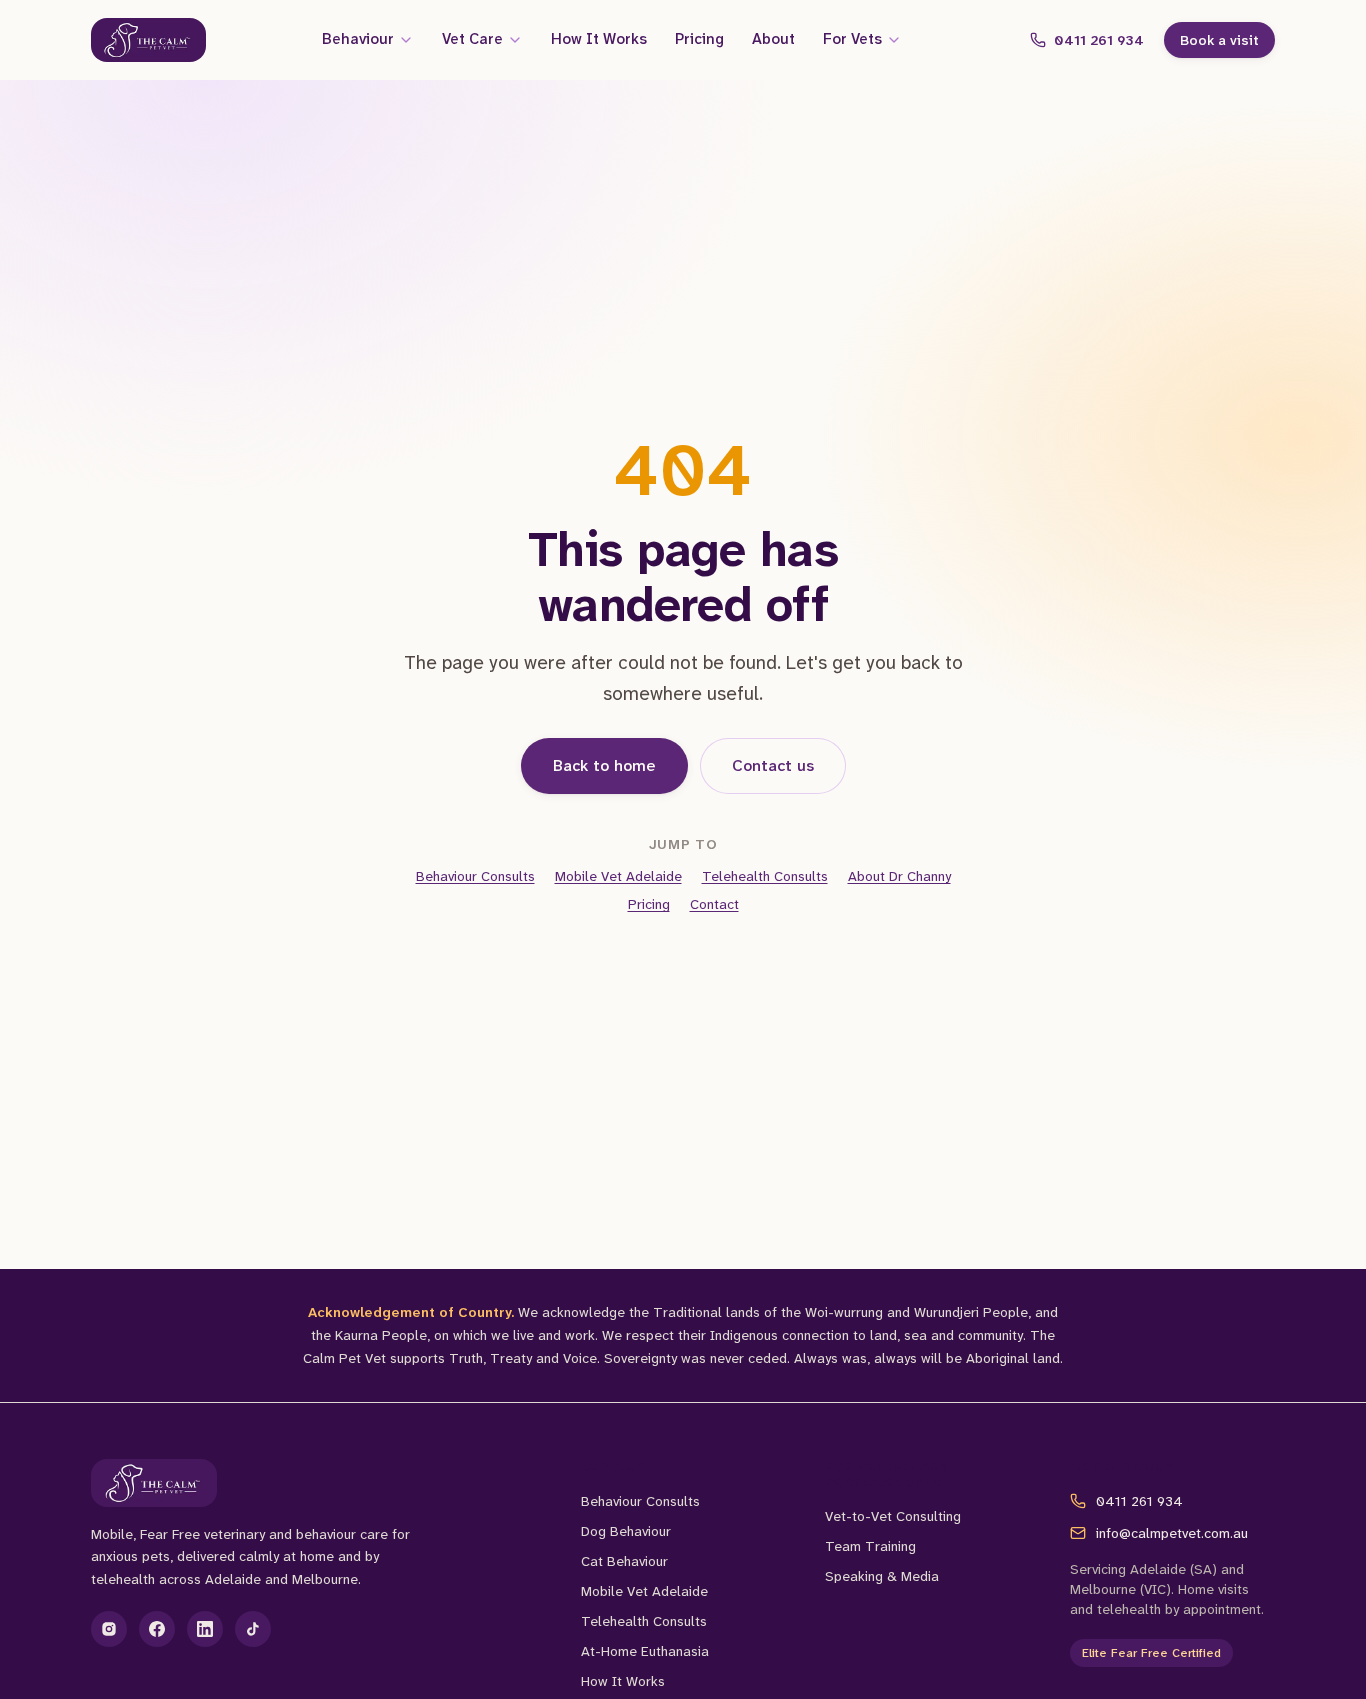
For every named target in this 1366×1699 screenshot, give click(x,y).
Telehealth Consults (765, 876)
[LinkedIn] (205, 1629)
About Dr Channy (899, 876)
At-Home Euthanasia (645, 1651)
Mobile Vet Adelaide (618, 876)
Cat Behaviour (624, 1561)
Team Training (870, 1546)
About (773, 39)
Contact (714, 904)
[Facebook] (157, 1629)
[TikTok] (253, 1629)
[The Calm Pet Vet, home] (148, 40)
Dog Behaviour (626, 1531)
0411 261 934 (1099, 40)
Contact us (773, 765)
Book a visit (1219, 40)
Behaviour (358, 39)
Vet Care (472, 39)
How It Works (599, 39)
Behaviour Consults (475, 876)
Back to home (604, 765)
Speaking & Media (882, 1576)
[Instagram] (109, 1629)
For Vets (852, 39)
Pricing (699, 39)
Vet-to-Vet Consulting (893, 1516)
